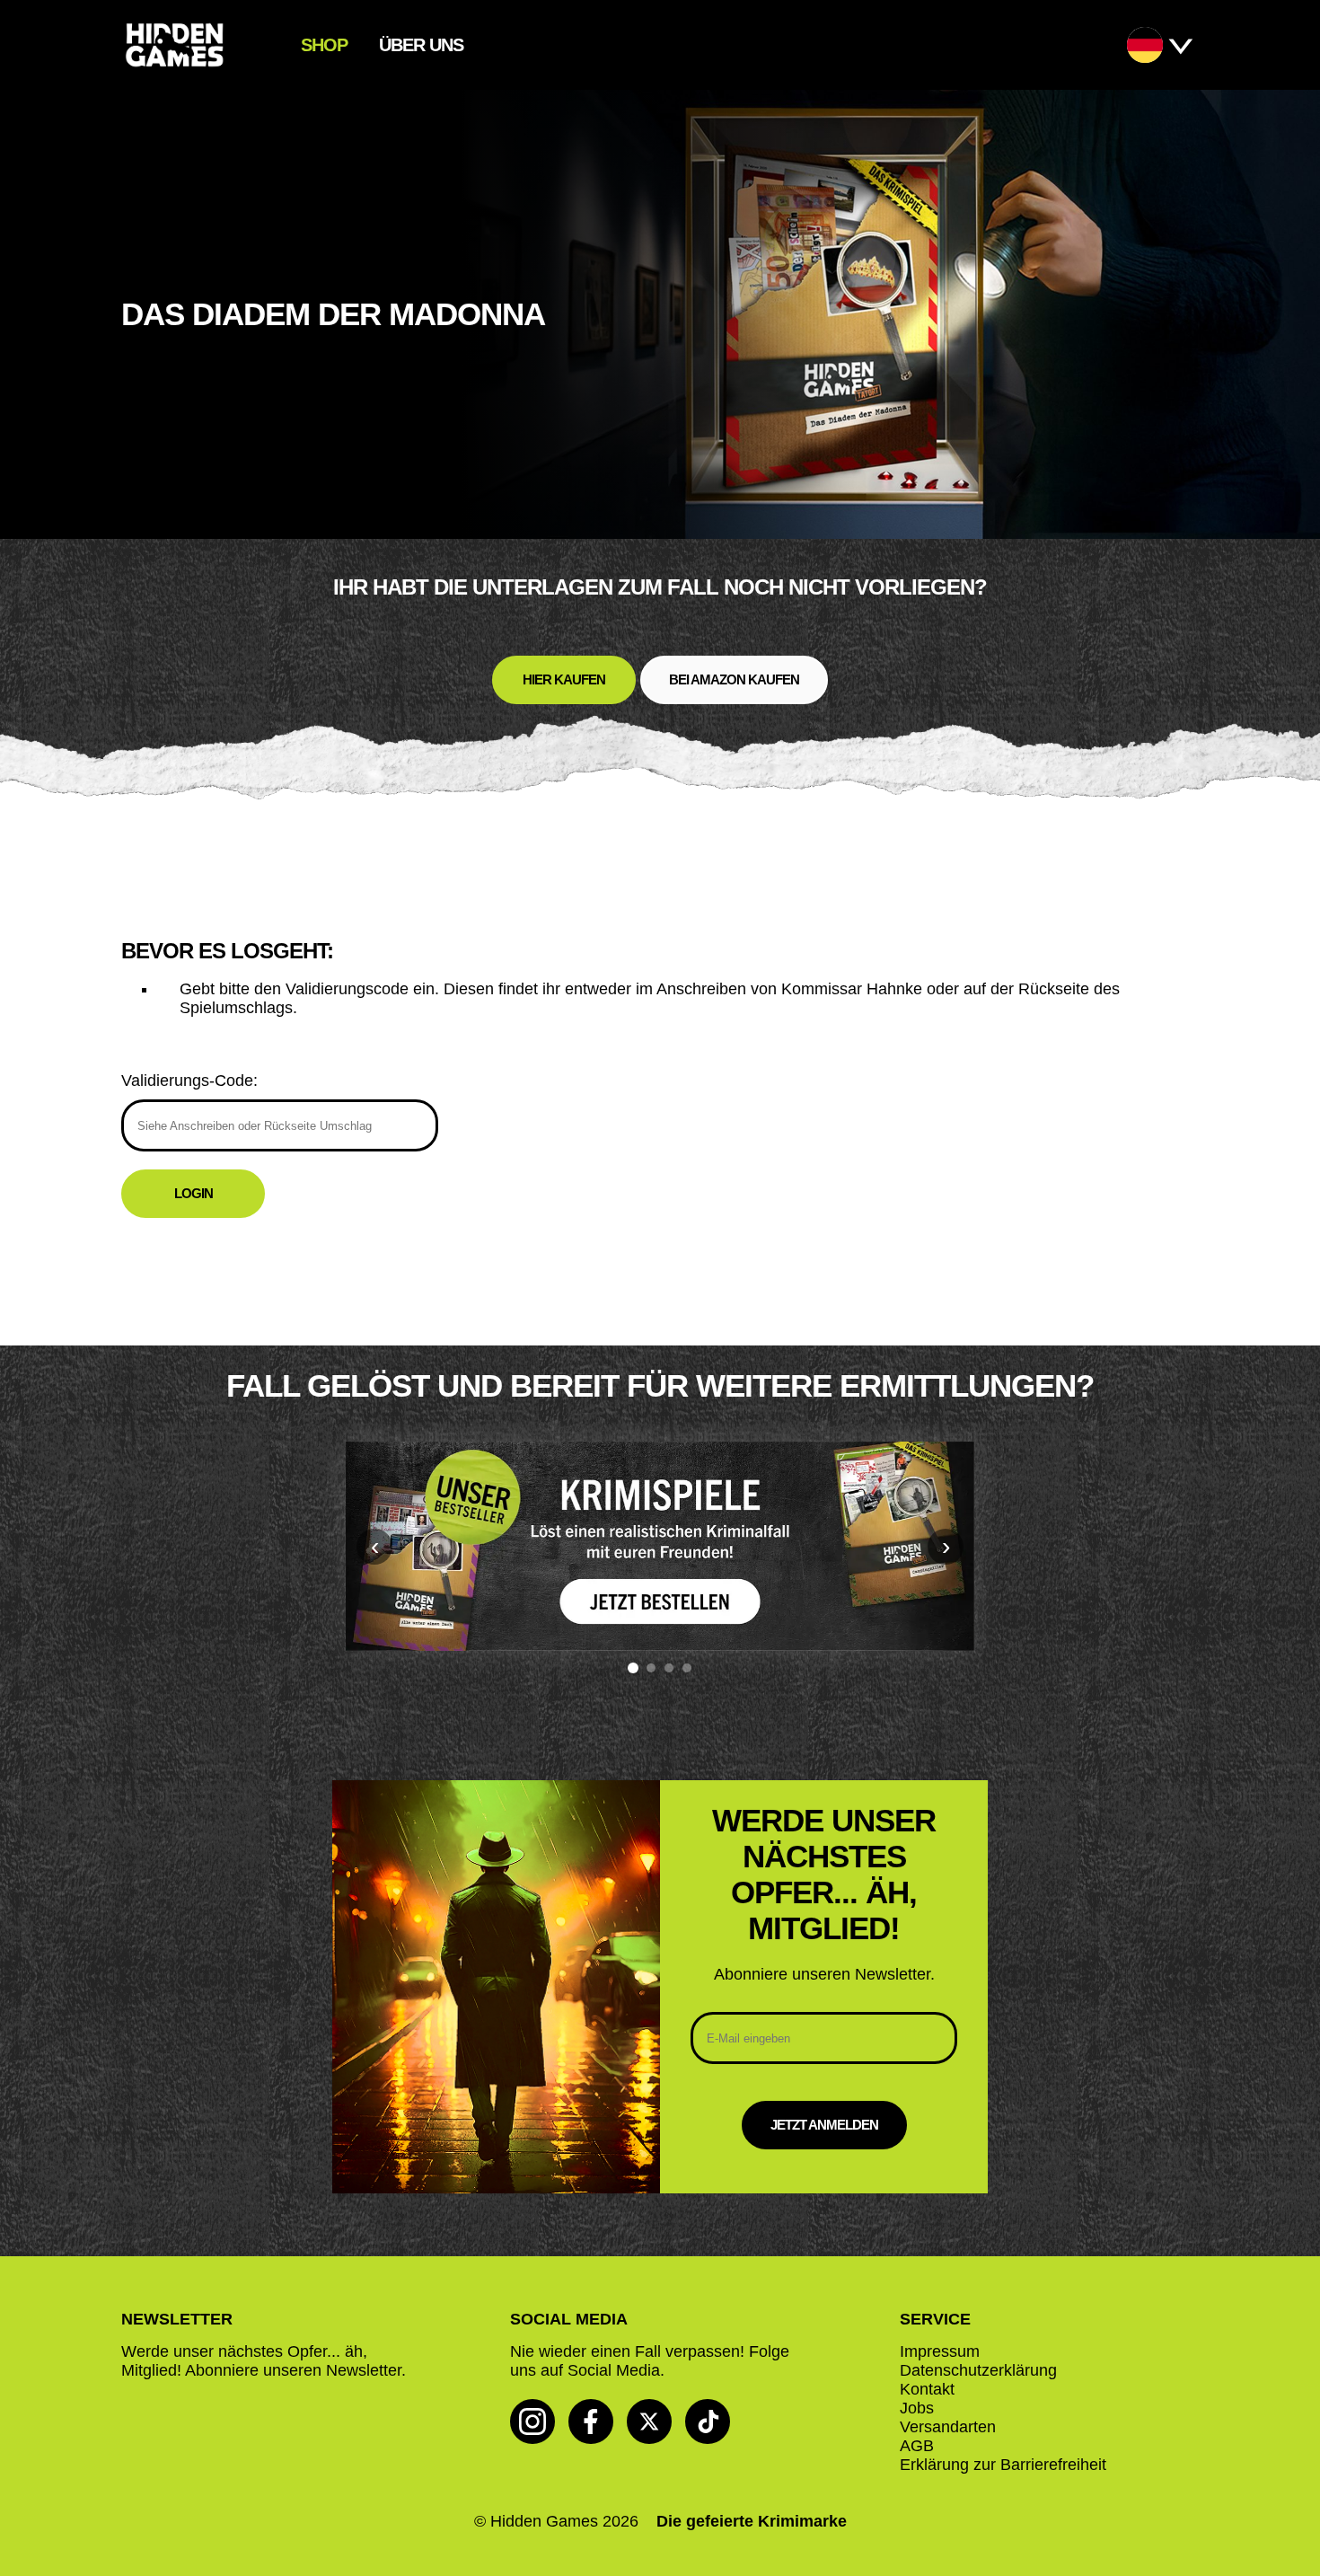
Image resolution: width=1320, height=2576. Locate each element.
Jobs (917, 2408)
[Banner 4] (687, 1668)
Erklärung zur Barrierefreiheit (1003, 2465)
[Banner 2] (651, 1668)
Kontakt (927, 2389)
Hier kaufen (564, 679)
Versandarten (948, 2427)
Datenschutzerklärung (978, 2370)
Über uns (421, 45)
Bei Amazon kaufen (734, 679)
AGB (917, 2446)
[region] (660, 1557)
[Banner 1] (633, 1668)
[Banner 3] (669, 1668)
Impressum (940, 2351)
